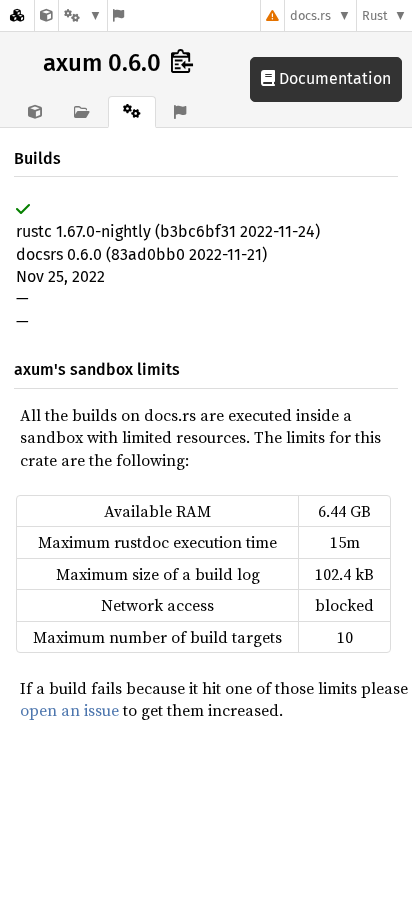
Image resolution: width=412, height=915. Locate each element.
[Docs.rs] (17, 15)
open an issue (69, 710)
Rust (375, 15)
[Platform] (83, 15)
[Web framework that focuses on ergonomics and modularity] (46, 15)
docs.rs (310, 15)
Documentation (333, 78)
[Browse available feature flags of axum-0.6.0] (118, 15)
